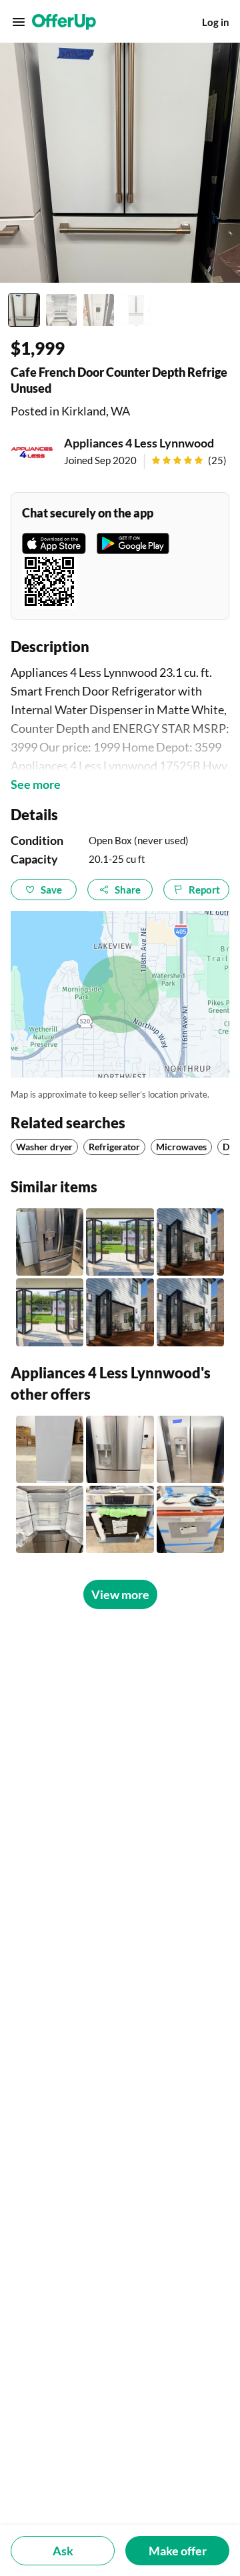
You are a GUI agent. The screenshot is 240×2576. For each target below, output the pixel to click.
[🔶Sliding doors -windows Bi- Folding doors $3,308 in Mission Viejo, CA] (190, 1242)
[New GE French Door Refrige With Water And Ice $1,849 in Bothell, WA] (120, 1449)
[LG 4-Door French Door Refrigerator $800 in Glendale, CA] (50, 1242)
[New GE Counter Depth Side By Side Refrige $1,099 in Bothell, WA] (190, 1449)
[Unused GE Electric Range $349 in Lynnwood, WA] (190, 1519)
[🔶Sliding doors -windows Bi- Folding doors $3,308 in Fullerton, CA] (120, 1242)
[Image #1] (24, 310)
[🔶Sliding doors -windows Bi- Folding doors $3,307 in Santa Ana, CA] (190, 1312)
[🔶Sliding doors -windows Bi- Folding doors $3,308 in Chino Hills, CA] (50, 1312)
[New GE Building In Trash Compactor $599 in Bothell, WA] (50, 1449)
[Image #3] (99, 310)
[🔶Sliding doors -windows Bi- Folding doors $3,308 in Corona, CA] (120, 1312)
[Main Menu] (19, 22)
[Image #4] (136, 310)
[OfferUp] (64, 22)
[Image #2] (61, 310)
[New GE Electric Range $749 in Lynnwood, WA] (120, 1519)
